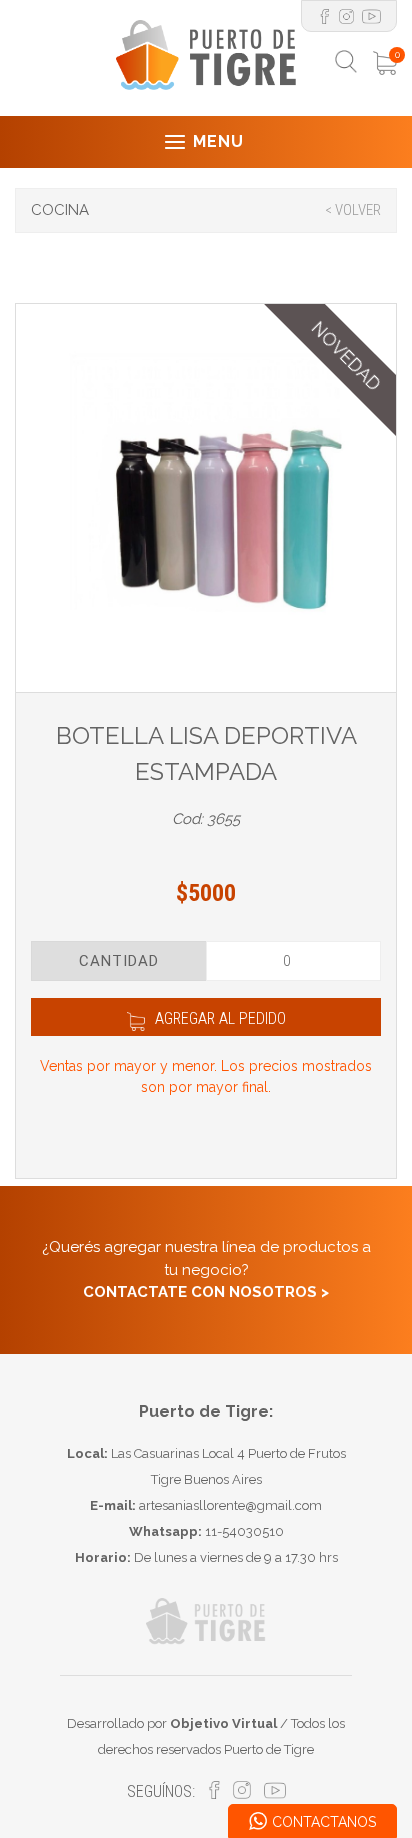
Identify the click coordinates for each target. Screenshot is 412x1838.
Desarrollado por (172, 1723)
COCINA (60, 210)
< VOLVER (353, 210)
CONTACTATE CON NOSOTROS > (206, 1292)
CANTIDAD (119, 961)
